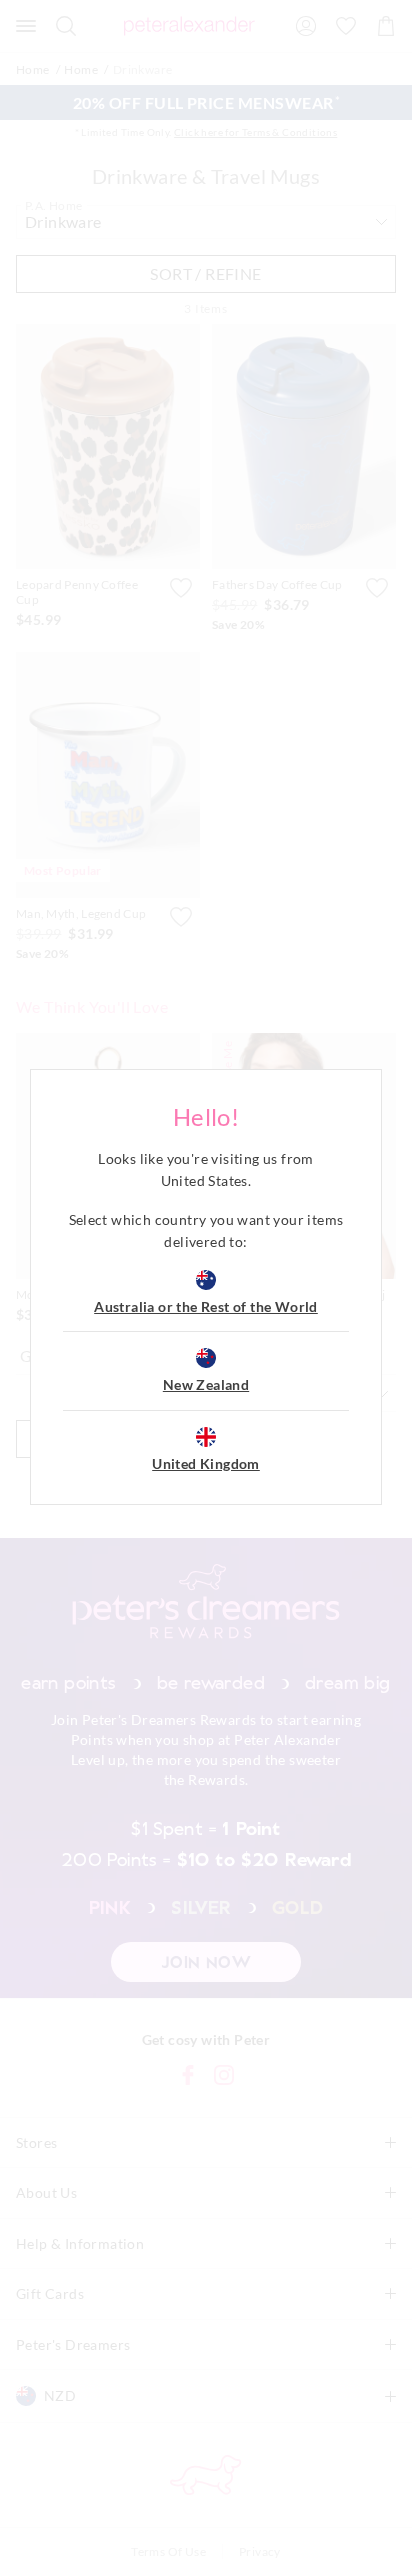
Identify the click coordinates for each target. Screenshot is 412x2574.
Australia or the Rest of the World (206, 1306)
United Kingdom (206, 1463)
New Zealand (206, 1384)
